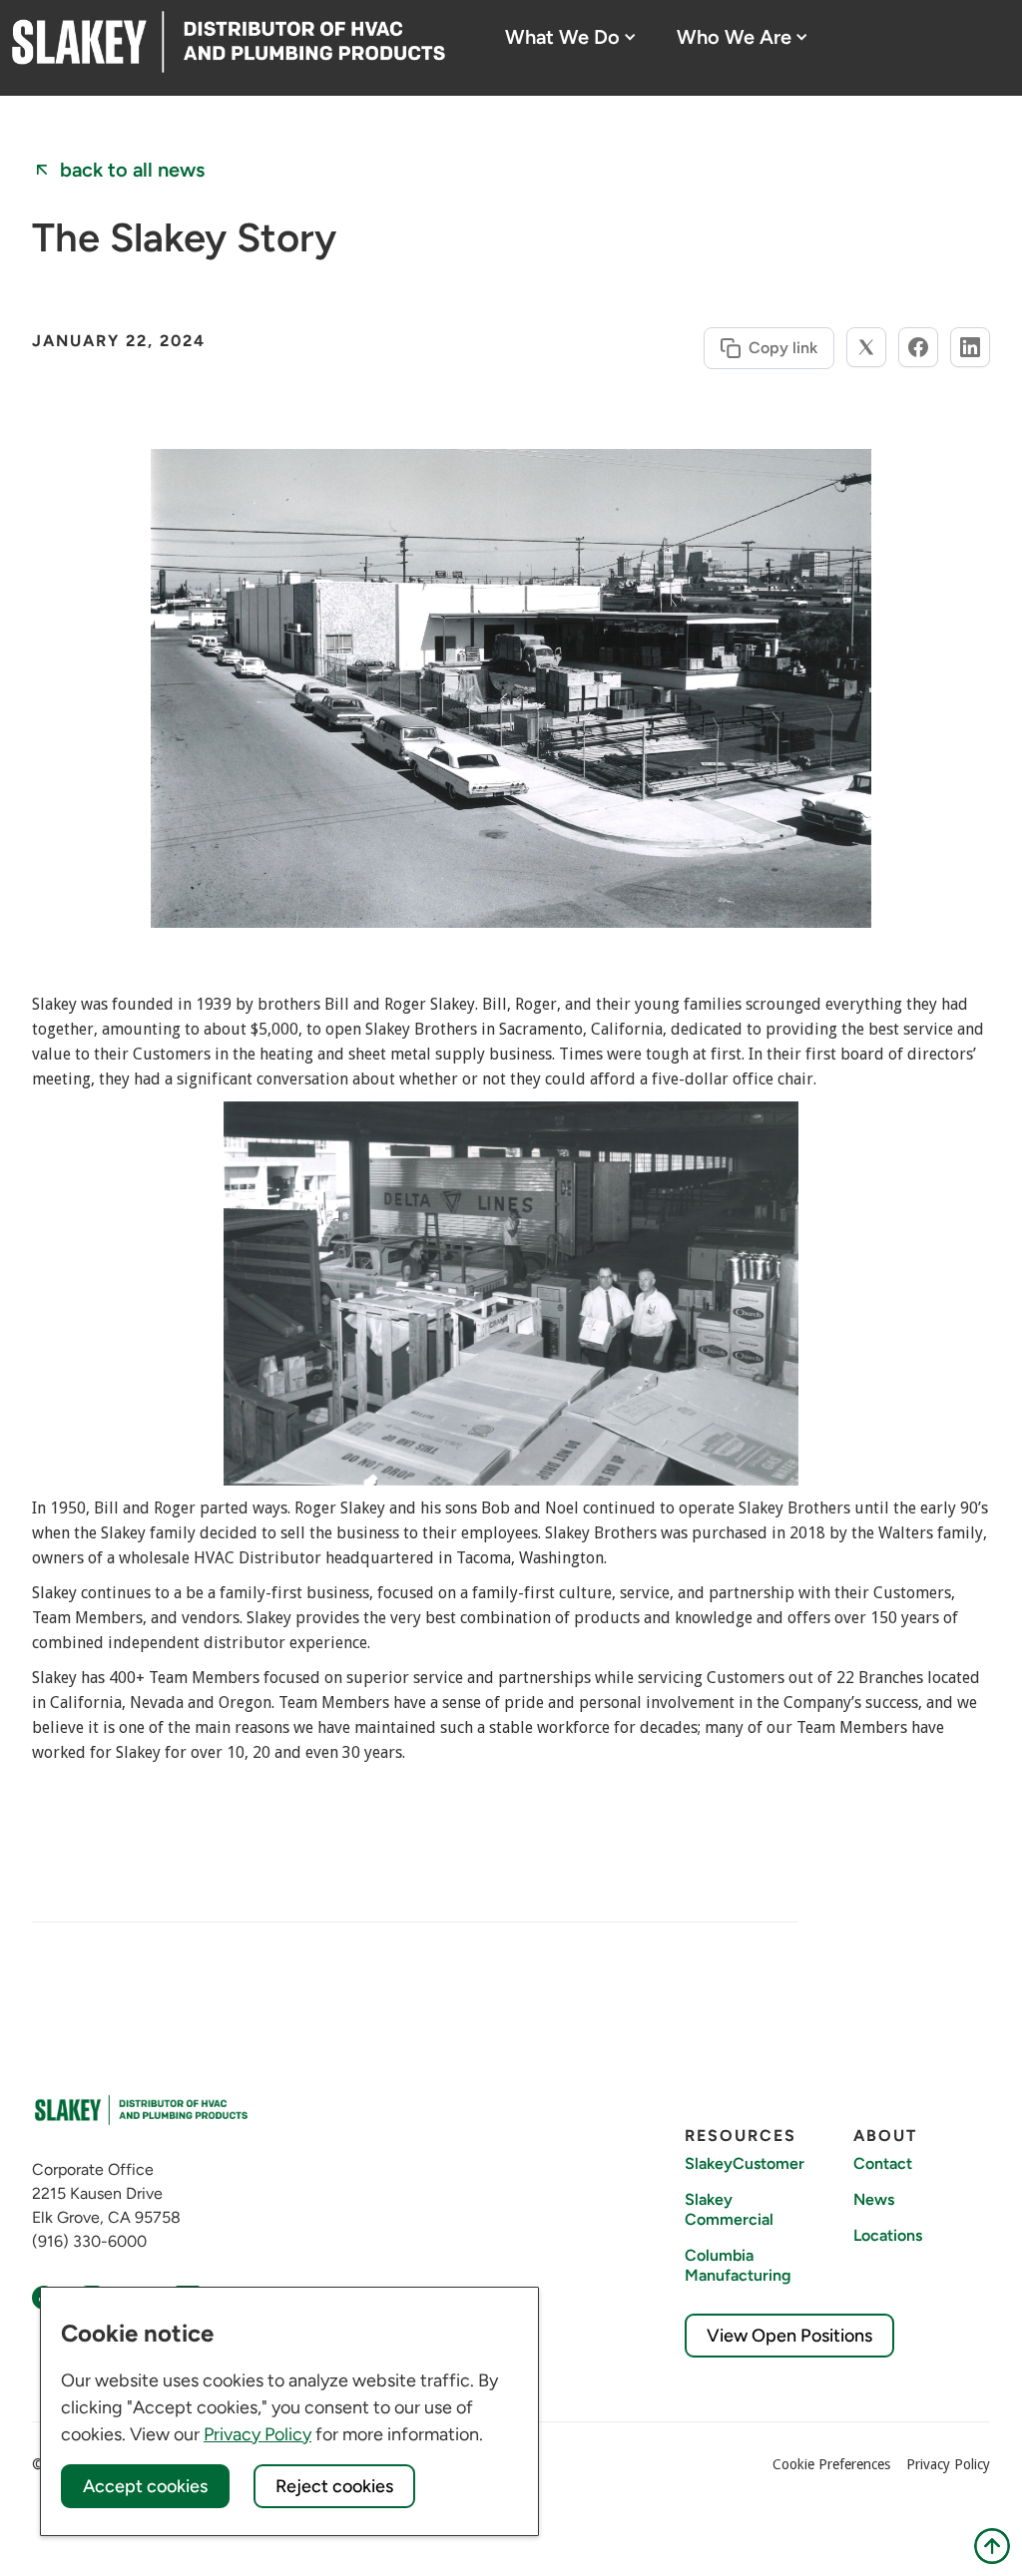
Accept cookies (145, 2486)
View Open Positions (789, 2336)
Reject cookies (334, 2486)
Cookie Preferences (831, 2464)
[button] (571, 37)
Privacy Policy (948, 2464)
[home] (229, 42)
